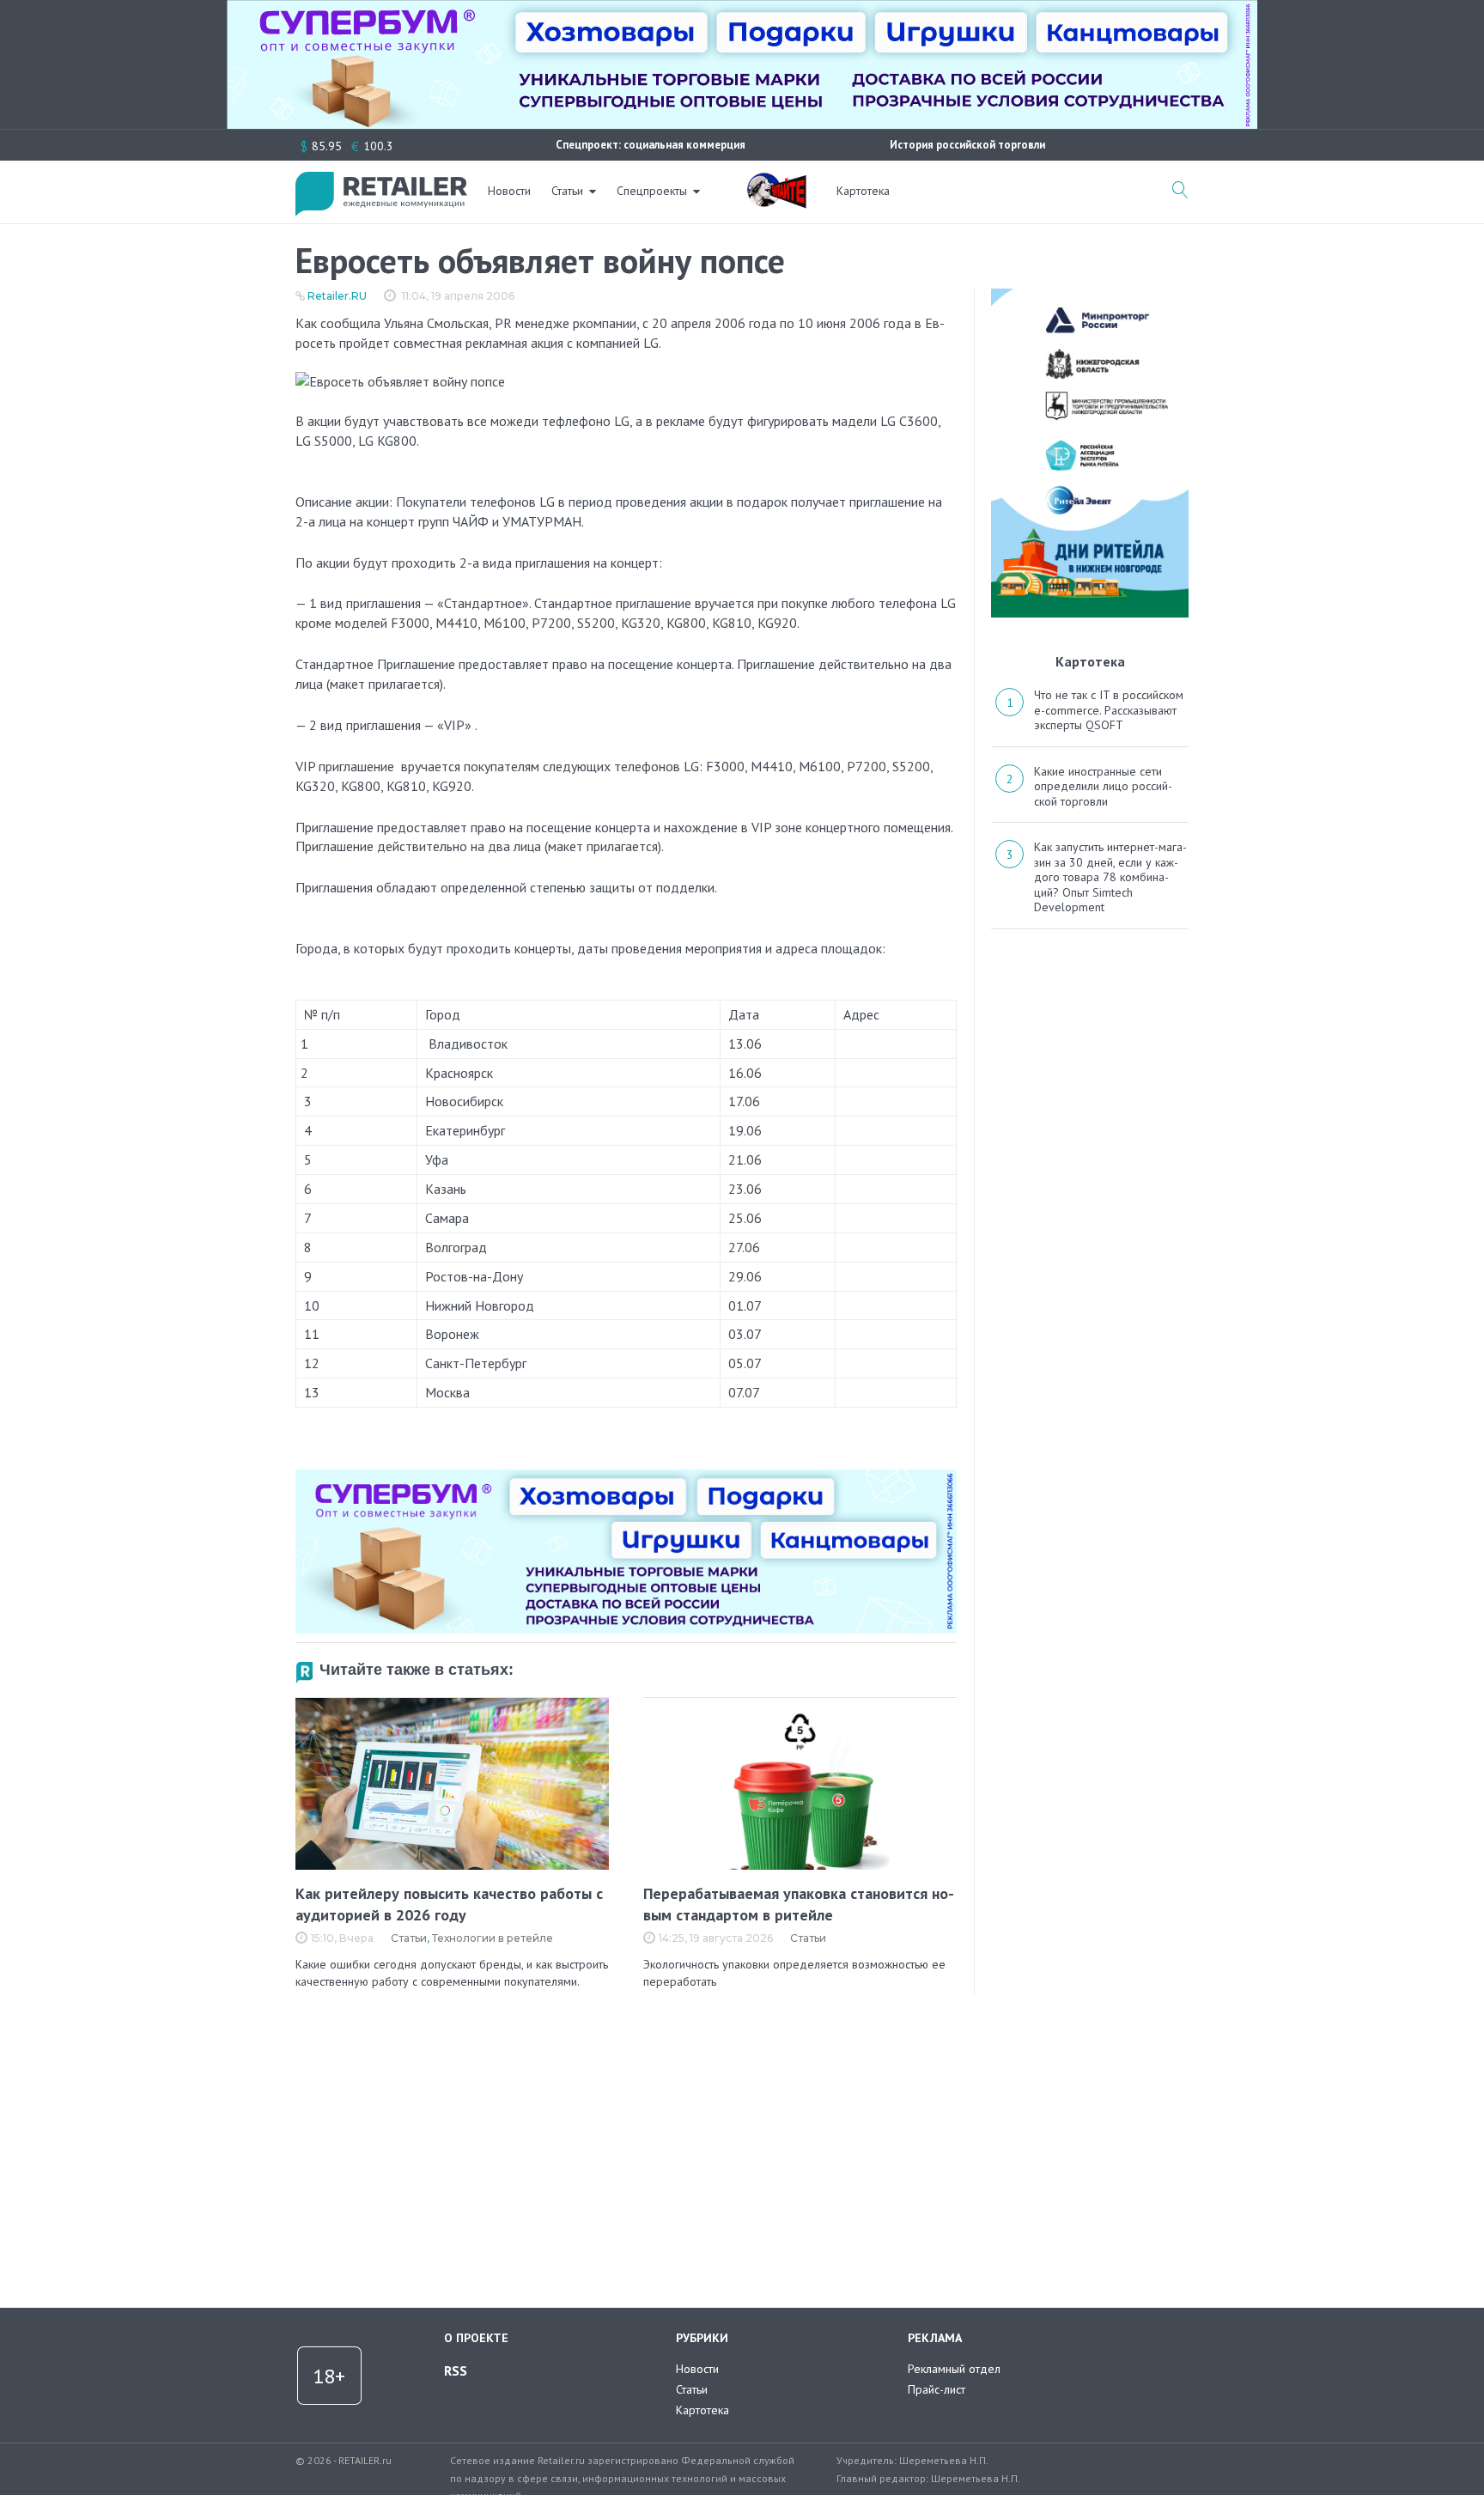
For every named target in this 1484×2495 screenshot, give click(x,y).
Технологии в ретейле (493, 1938)
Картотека (863, 191)
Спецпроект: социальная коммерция (651, 145)
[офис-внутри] (626, 1476)
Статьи (567, 191)
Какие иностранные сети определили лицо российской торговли (1103, 786)
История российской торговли (967, 145)
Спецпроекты (652, 191)
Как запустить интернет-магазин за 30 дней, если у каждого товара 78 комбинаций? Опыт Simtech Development (1110, 877)
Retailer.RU (337, 296)
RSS (456, 2370)
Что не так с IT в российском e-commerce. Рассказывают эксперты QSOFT (1109, 710)
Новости (509, 191)
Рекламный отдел (954, 2369)
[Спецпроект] (776, 181)
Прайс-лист (937, 2389)
